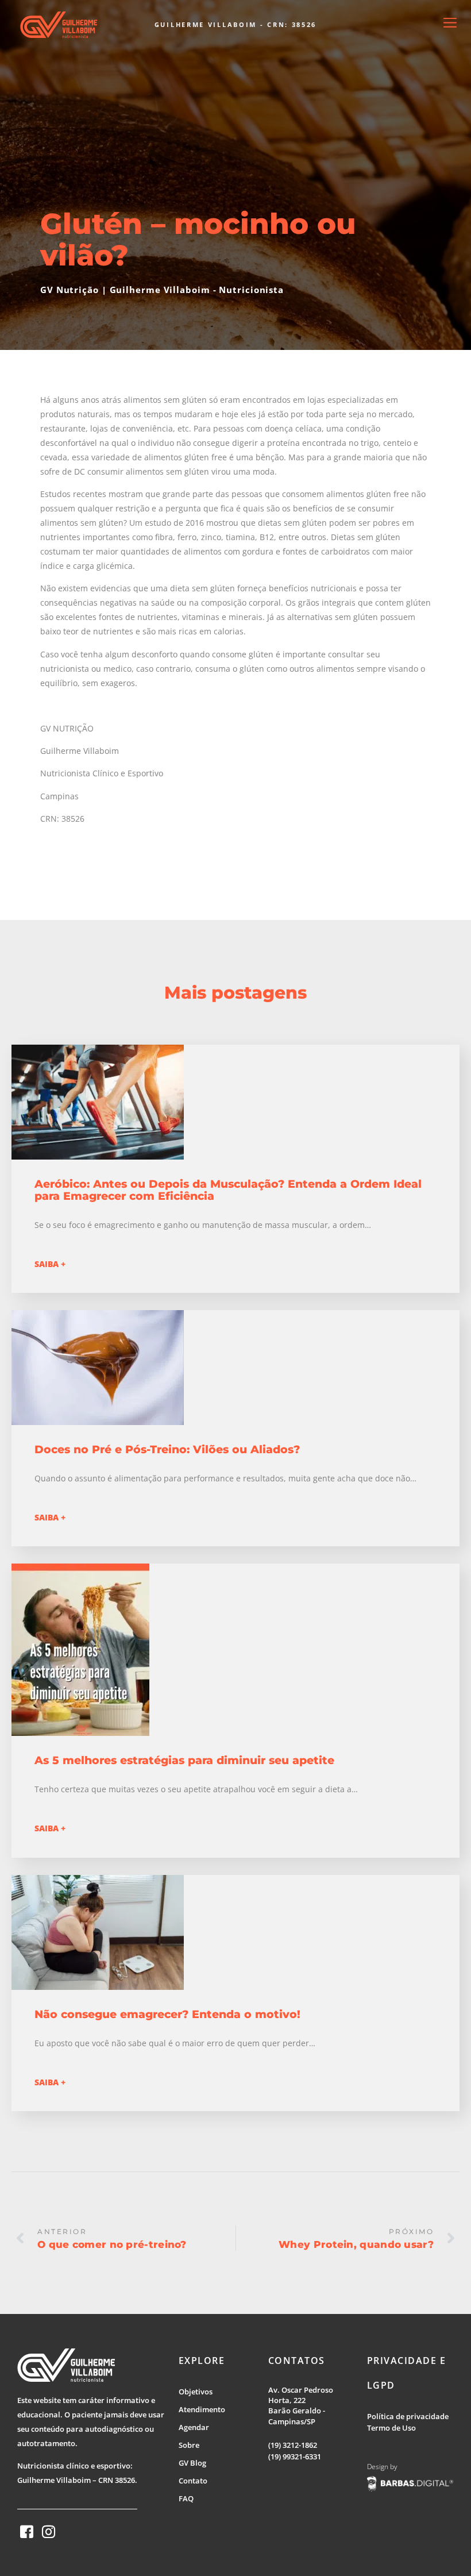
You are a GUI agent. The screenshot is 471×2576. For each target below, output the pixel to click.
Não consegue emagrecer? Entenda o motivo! (167, 2014)
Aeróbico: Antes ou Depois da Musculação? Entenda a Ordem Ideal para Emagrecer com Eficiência (228, 1190)
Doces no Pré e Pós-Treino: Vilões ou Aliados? (167, 1449)
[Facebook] (27, 2532)
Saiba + (50, 1264)
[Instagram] (49, 2532)
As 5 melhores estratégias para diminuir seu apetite (184, 1760)
